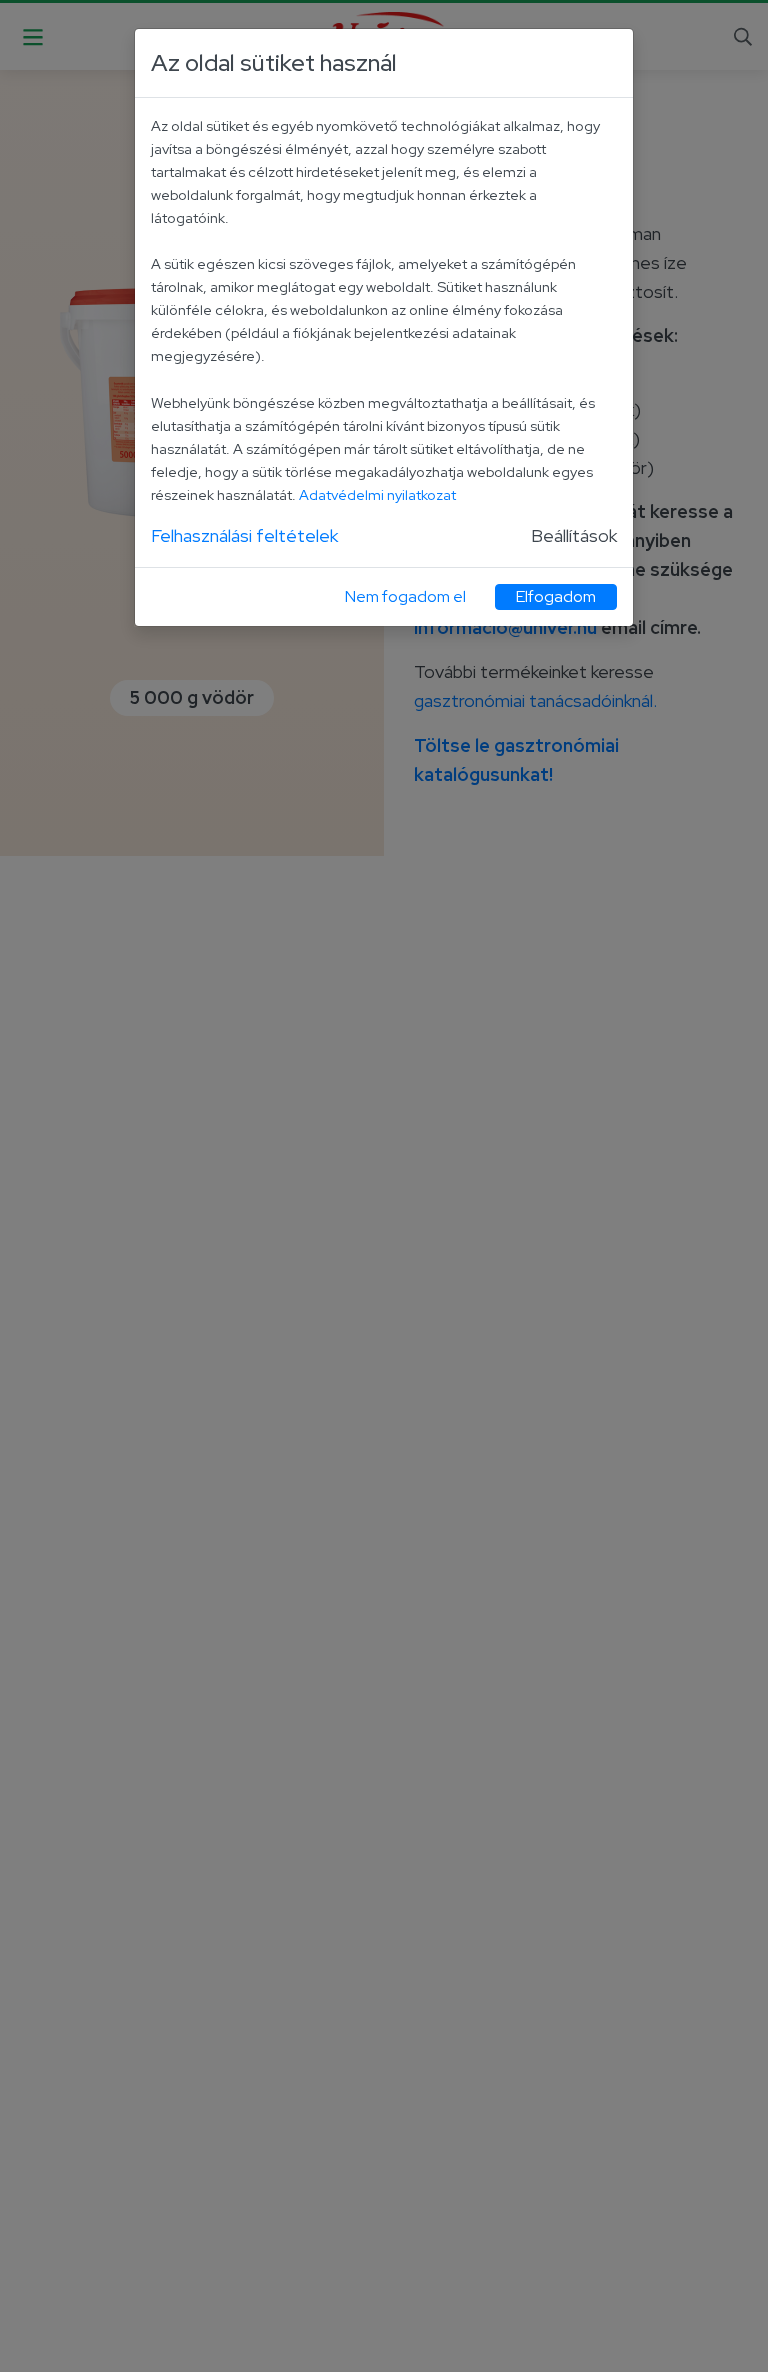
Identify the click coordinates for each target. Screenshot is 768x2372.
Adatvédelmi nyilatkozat (377, 494)
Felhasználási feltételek (244, 535)
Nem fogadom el (405, 596)
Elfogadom (556, 596)
